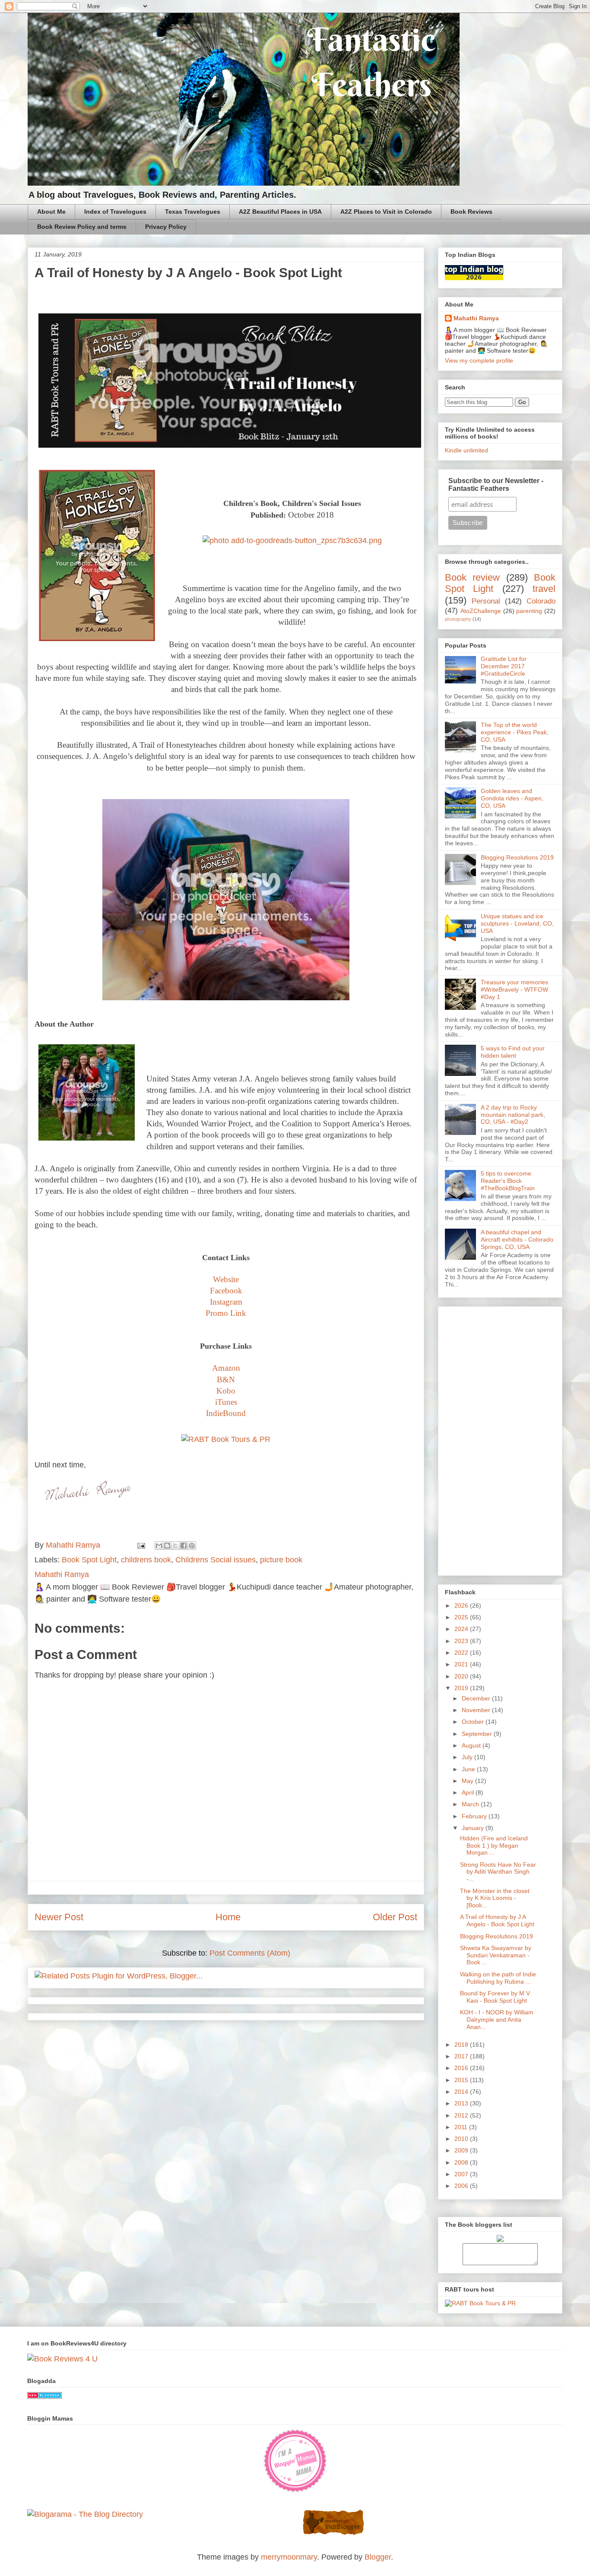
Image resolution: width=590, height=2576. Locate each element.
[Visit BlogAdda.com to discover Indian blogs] (44, 2396)
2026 (462, 1606)
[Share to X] (175, 1546)
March (471, 1804)
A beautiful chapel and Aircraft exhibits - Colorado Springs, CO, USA (517, 1239)
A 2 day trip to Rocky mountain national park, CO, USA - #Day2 (513, 1115)
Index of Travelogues (115, 212)
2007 (462, 2174)
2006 (462, 2186)
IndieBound (226, 1413)
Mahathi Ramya (476, 318)
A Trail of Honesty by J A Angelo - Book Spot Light (497, 1920)
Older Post (395, 1917)
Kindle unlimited (466, 450)
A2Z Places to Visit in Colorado (386, 212)
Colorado (541, 601)
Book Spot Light (89, 1560)
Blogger (378, 2557)
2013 (462, 2103)
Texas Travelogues (193, 212)
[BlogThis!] (167, 1546)
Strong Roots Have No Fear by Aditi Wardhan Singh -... (498, 1872)
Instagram (226, 1302)
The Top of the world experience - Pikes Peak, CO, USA (515, 732)
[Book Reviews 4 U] (62, 2359)
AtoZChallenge (481, 611)
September (478, 1734)
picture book (281, 1560)
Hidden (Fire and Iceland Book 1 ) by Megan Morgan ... (494, 1846)
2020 (462, 1676)
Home (228, 1917)
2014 (462, 2092)
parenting (529, 611)
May (468, 1781)
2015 (462, 2080)
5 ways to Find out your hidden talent (513, 1052)
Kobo (226, 1391)
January (474, 1828)
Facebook (226, 1291)
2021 (462, 1664)
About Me (51, 212)
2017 (462, 2056)
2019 (462, 1688)
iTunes (226, 1402)
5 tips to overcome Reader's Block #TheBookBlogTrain (508, 1181)
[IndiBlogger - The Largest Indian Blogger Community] (333, 2533)
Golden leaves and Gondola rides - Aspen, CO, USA (512, 798)
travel (544, 589)
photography (458, 619)
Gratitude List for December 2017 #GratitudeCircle (504, 666)
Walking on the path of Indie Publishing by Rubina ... (498, 1978)
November (477, 1710)
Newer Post (59, 1917)
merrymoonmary (289, 2557)
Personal (486, 601)
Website (226, 1279)
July (468, 1757)
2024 (462, 1629)
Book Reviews (471, 212)
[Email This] (159, 1546)
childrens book (146, 1560)
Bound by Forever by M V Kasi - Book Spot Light (495, 1997)
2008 (462, 2162)
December (477, 1698)
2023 (462, 1641)
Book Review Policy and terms (82, 227)
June (469, 1769)
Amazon (226, 1368)
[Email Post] (140, 1545)
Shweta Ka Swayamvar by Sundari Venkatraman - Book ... (496, 1955)
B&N (226, 1380)
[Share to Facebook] (184, 1546)
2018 (462, 2045)
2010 (462, 2139)
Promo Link (226, 1313)
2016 (462, 2068)
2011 (462, 2127)
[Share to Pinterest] (192, 1546)
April (469, 1792)
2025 (462, 1617)
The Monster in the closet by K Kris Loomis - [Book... (495, 1898)
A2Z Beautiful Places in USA (280, 212)
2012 (462, 2115)
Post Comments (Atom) (250, 1953)
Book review (472, 577)
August (472, 1745)
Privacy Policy (166, 227)
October (474, 1722)
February (475, 1816)
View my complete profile (479, 360)
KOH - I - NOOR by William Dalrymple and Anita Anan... (497, 2020)
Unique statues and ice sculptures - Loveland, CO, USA (517, 923)
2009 (462, 2150)
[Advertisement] (500, 1439)
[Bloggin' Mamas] (295, 2491)
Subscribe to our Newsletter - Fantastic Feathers (496, 485)
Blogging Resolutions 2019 (517, 857)
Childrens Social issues (216, 1560)
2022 (462, 1653)
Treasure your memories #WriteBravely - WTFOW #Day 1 (514, 989)
